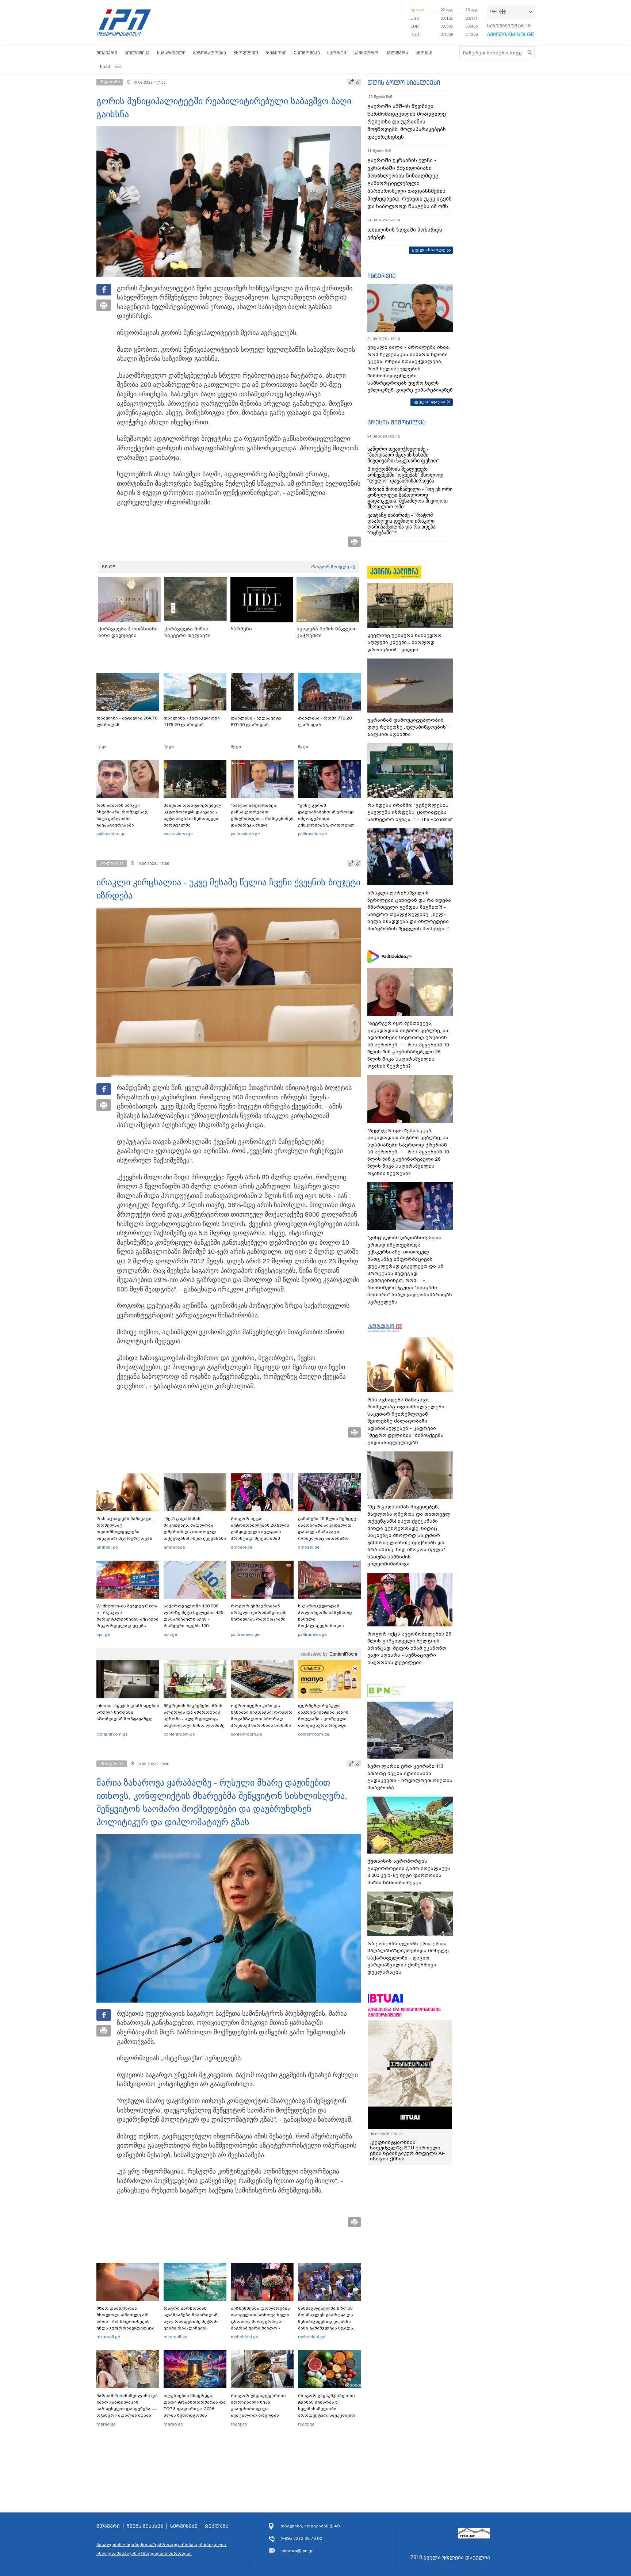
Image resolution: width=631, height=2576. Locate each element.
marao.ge (106, 2424)
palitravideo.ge (111, 834)
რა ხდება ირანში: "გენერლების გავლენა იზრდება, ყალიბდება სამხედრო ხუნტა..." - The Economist (410, 812)
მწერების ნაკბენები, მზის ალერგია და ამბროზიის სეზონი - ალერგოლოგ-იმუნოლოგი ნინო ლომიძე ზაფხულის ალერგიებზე (194, 1719)
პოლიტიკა (137, 53)
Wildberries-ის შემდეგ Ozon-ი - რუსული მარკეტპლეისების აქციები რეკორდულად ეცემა (127, 1616)
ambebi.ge (107, 1547)
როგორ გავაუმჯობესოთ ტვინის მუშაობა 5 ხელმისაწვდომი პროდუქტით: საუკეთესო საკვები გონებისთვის (327, 2409)
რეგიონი (276, 53)
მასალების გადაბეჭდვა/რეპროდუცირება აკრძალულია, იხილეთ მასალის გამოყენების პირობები (162, 2549)
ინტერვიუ (382, 276)
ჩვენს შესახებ (145, 2526)
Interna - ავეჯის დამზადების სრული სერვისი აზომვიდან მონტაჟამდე (128, 1712)
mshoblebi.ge (244, 2337)
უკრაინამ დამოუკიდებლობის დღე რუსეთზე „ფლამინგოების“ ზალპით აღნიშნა (408, 727)
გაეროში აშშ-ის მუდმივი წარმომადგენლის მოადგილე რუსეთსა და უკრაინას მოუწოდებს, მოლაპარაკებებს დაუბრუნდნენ (407, 122)
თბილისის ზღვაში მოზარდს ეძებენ (405, 234)
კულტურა (397, 53)
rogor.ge (239, 2424)
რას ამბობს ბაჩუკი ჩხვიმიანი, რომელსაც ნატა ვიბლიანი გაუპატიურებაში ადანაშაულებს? (122, 818)
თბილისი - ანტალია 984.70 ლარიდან (127, 721)
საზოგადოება (209, 53)
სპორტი (337, 53)
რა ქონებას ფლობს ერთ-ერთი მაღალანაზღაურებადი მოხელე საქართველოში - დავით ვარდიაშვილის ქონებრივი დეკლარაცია (408, 1958)
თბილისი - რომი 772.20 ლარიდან (325, 721)
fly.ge (102, 747)
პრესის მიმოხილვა (396, 422)
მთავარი (107, 53)
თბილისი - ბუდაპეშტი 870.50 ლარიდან (256, 721)
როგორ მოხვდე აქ (333, 567)
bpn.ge (417, 10)
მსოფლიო (246, 53)
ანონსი (424, 53)
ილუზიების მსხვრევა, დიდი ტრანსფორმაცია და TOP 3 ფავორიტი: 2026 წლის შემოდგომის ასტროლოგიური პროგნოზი (195, 2412)
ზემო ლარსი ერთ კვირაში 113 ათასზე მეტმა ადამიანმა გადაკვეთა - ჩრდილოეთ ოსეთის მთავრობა (410, 1777)
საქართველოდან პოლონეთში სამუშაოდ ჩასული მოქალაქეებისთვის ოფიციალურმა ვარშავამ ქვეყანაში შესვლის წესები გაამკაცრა (328, 1626)
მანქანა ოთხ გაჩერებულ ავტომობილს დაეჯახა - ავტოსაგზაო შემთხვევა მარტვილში (192, 815)
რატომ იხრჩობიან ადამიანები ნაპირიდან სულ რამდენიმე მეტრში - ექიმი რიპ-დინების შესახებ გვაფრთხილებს (193, 2321)
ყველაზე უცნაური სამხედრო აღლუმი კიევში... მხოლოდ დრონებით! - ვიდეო (404, 642)
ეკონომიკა (307, 53)
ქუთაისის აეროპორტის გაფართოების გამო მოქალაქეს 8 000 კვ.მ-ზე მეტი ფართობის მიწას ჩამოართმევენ (409, 1872)
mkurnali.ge (108, 2337)
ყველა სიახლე (429, 250)
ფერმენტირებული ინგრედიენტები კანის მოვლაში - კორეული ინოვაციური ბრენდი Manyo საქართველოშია (325, 1719)
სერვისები (184, 2526)
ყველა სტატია (429, 402)
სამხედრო (366, 53)
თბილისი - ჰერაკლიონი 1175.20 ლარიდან (192, 721)
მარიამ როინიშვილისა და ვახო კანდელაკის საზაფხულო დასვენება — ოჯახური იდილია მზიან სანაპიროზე (127, 2409)
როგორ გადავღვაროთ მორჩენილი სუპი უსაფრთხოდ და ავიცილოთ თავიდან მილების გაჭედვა (258, 2409)
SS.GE (109, 567)
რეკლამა (217, 2526)
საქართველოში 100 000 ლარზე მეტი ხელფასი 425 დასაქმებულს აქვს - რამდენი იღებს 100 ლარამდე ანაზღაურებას (194, 1619)
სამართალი (171, 53)
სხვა (105, 66)
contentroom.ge (112, 1734)
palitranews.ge (245, 1634)
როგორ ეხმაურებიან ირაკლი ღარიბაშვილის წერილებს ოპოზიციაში (259, 1613)
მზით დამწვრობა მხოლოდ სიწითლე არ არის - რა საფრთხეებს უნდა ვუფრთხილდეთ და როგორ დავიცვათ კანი (125, 2321)
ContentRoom (343, 1654)
